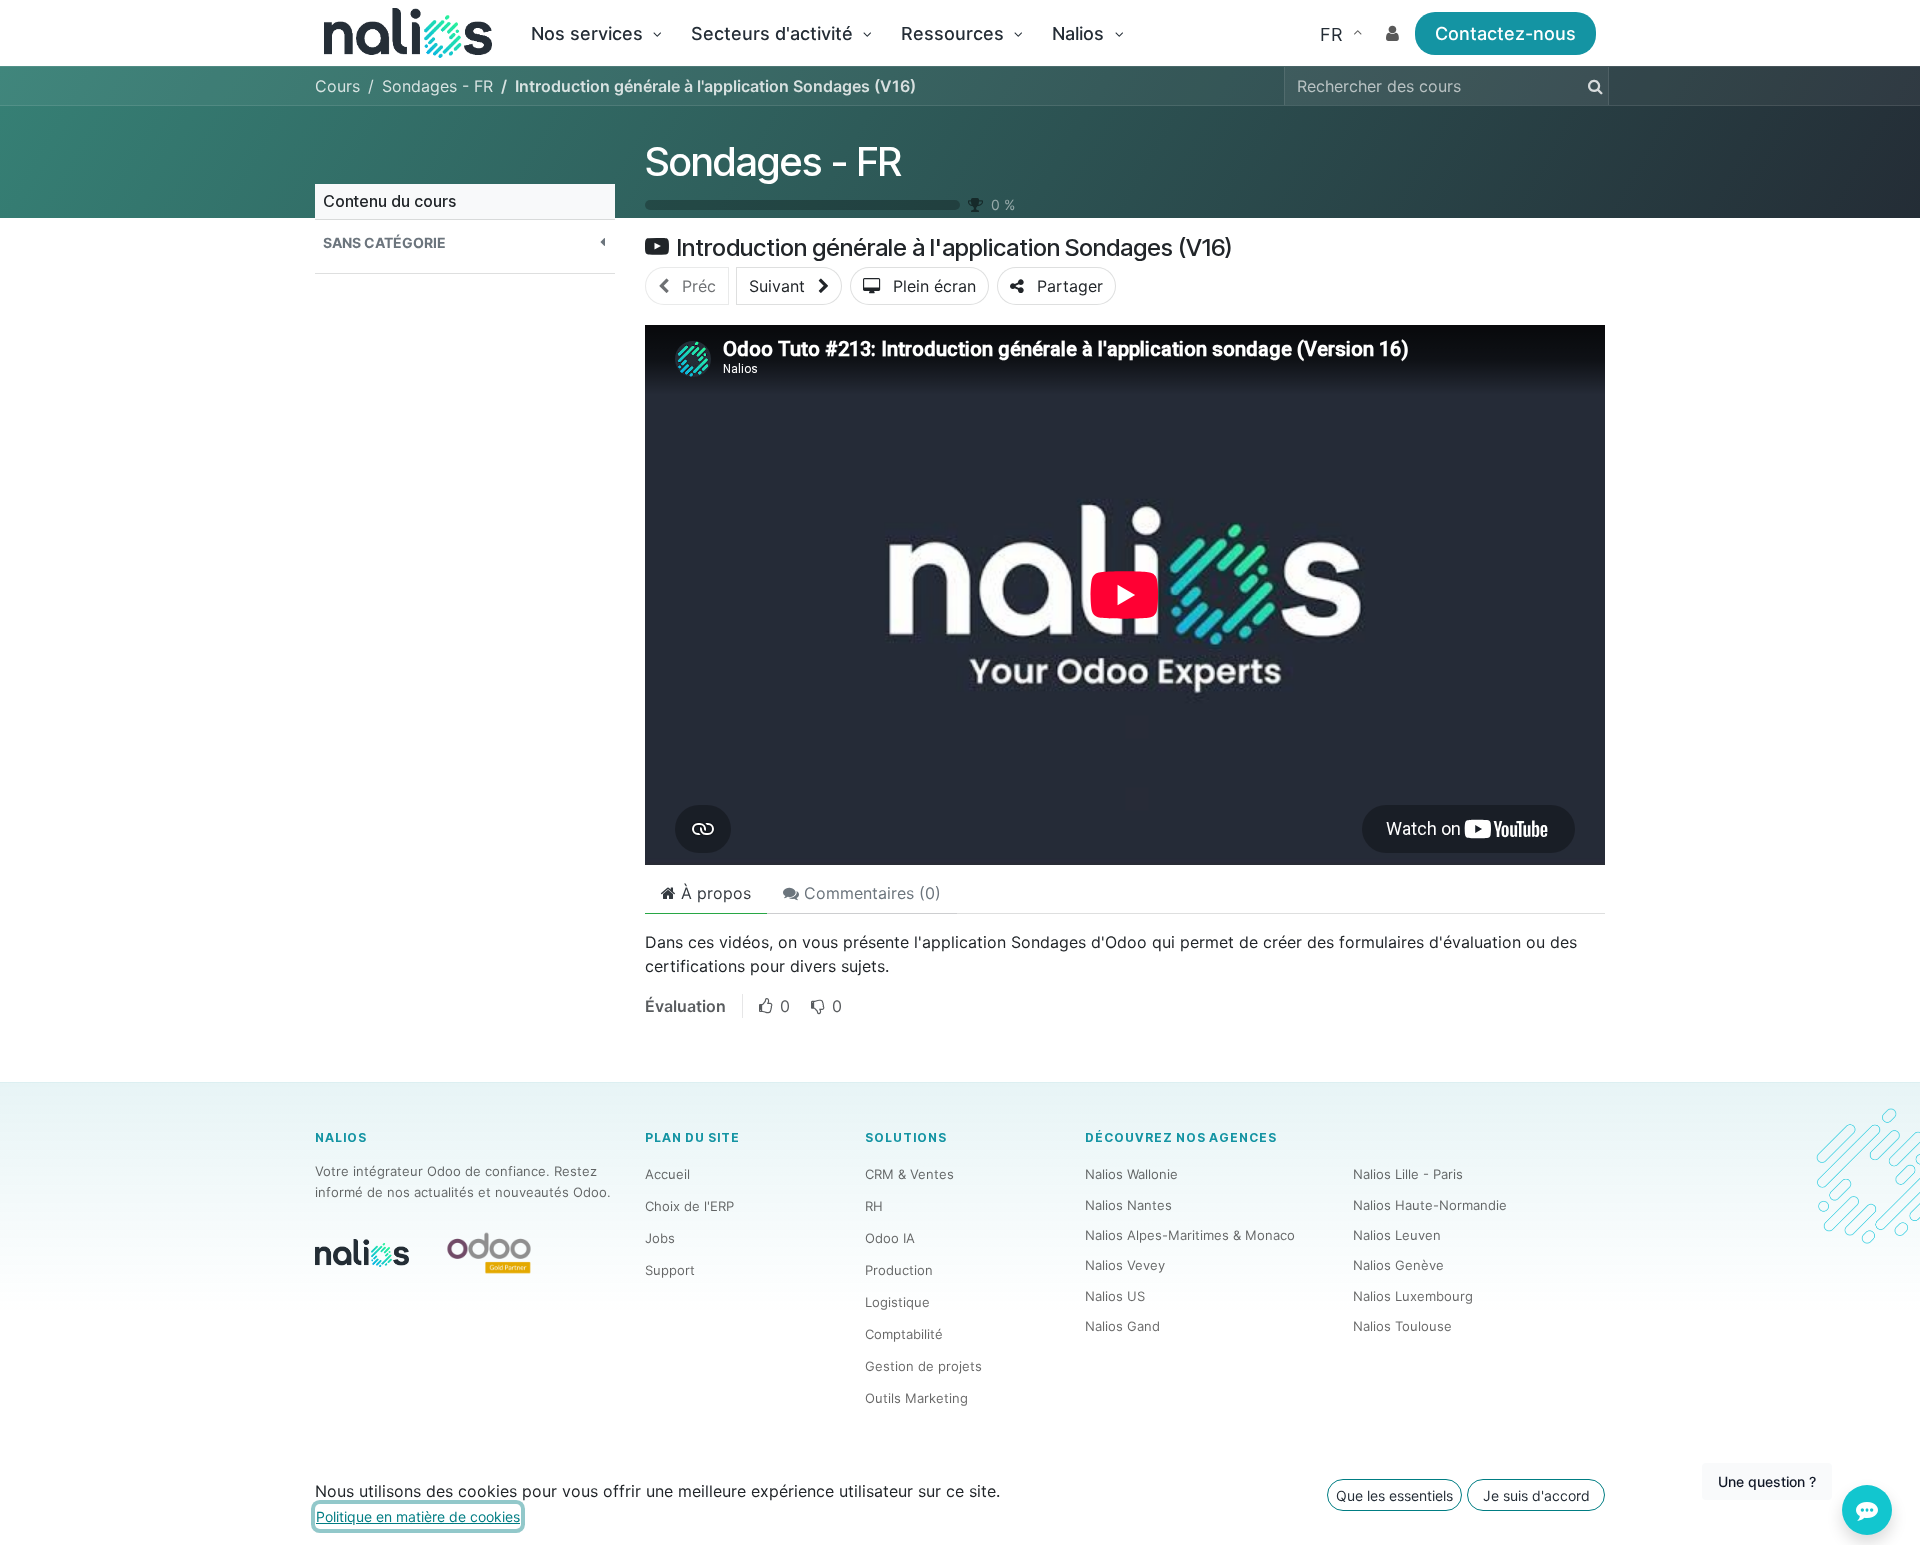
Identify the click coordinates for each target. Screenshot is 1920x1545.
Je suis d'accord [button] (1536, 1495)
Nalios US (1115, 1296)
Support (670, 1270)
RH (874, 1206)
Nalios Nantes (1128, 1205)
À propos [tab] (713, 893)
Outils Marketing (916, 1398)
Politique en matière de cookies (418, 1516)
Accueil (667, 1174)
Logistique (897, 1302)
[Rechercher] (1591, 86)
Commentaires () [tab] (870, 893)
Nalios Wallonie (1131, 1174)
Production (899, 1270)
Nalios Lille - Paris (1408, 1174)
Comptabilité (904, 1334)
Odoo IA (890, 1238)
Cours (337, 86)
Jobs (660, 1238)
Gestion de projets (923, 1366)
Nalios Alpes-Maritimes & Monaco (1190, 1235)
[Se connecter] (1392, 33)
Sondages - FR (773, 161)
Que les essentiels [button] (1394, 1495)
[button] (465, 242)
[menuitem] (596, 33)
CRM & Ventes (909, 1174)
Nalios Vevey (1125, 1265)
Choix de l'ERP (689, 1206)
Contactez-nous (1505, 33)
